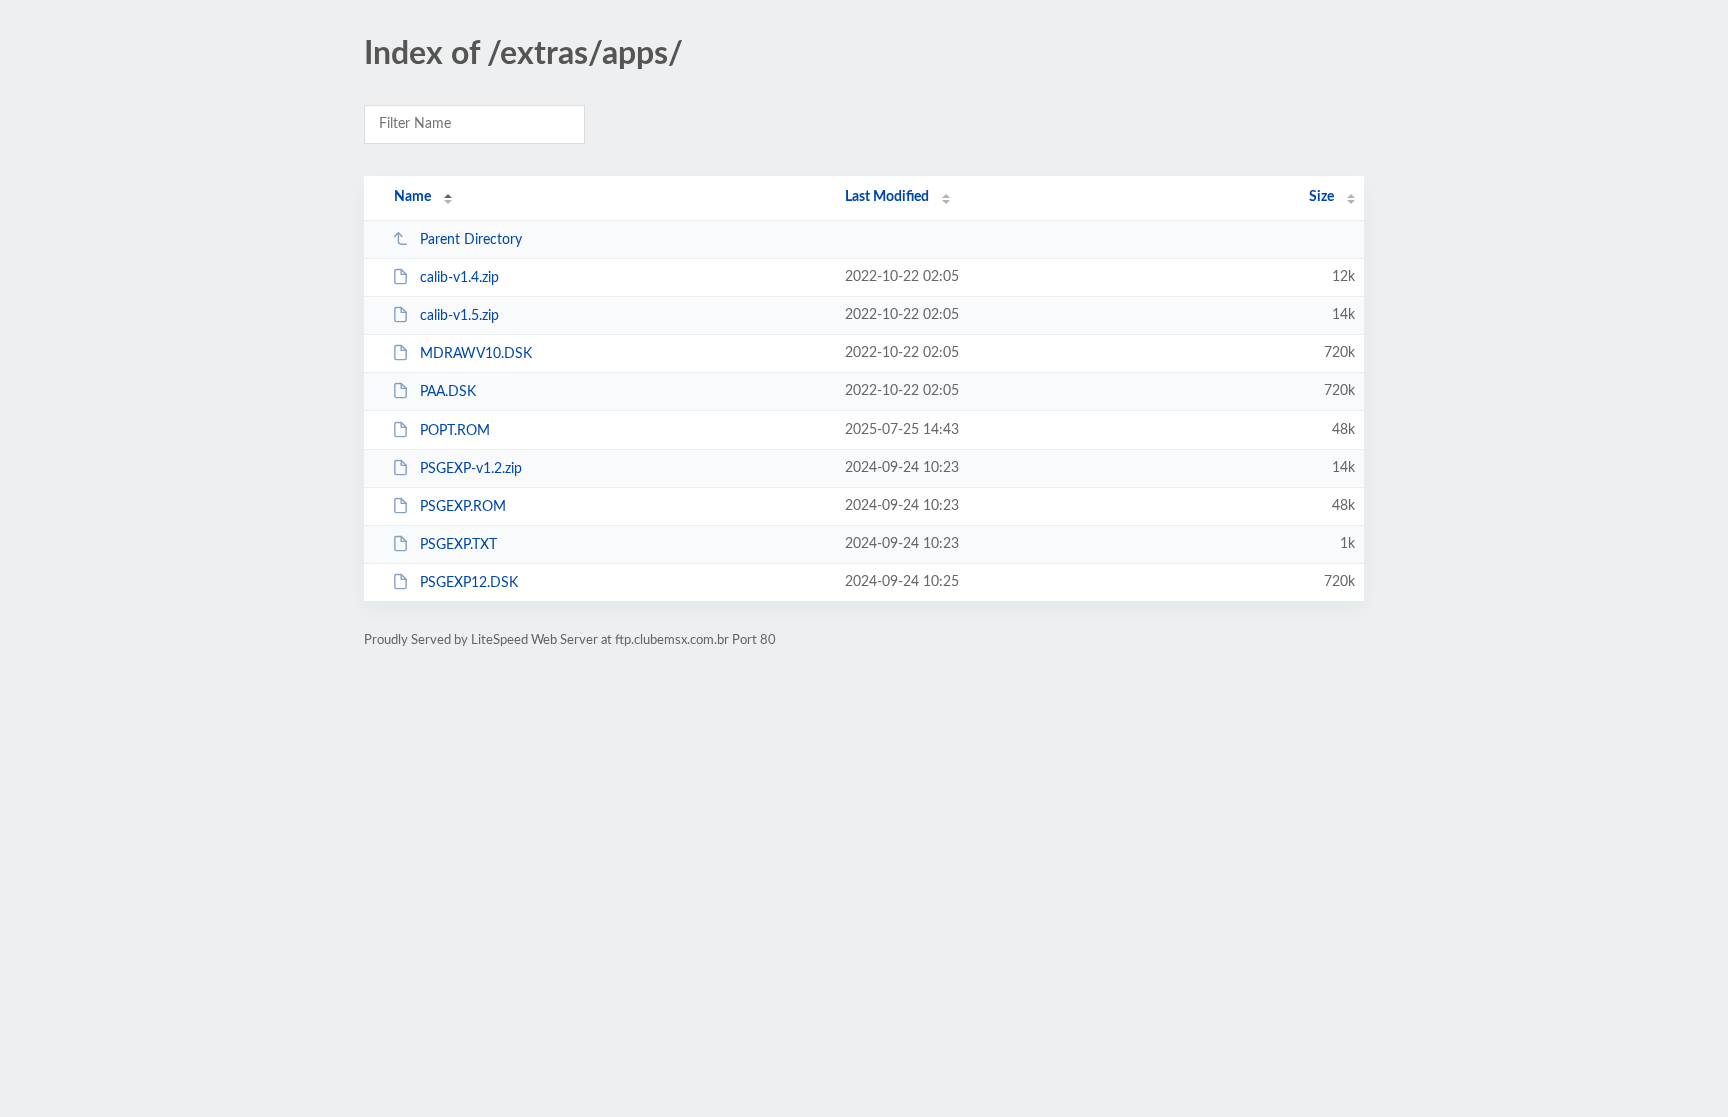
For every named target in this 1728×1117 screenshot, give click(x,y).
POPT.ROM (455, 431)
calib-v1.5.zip (459, 316)
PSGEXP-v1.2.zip (471, 469)
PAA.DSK (448, 392)
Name (412, 197)
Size (1321, 197)
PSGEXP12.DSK (469, 583)
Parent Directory (471, 240)
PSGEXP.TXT (458, 545)
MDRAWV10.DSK (476, 354)
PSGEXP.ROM (463, 507)
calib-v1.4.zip (459, 278)
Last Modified (887, 197)
